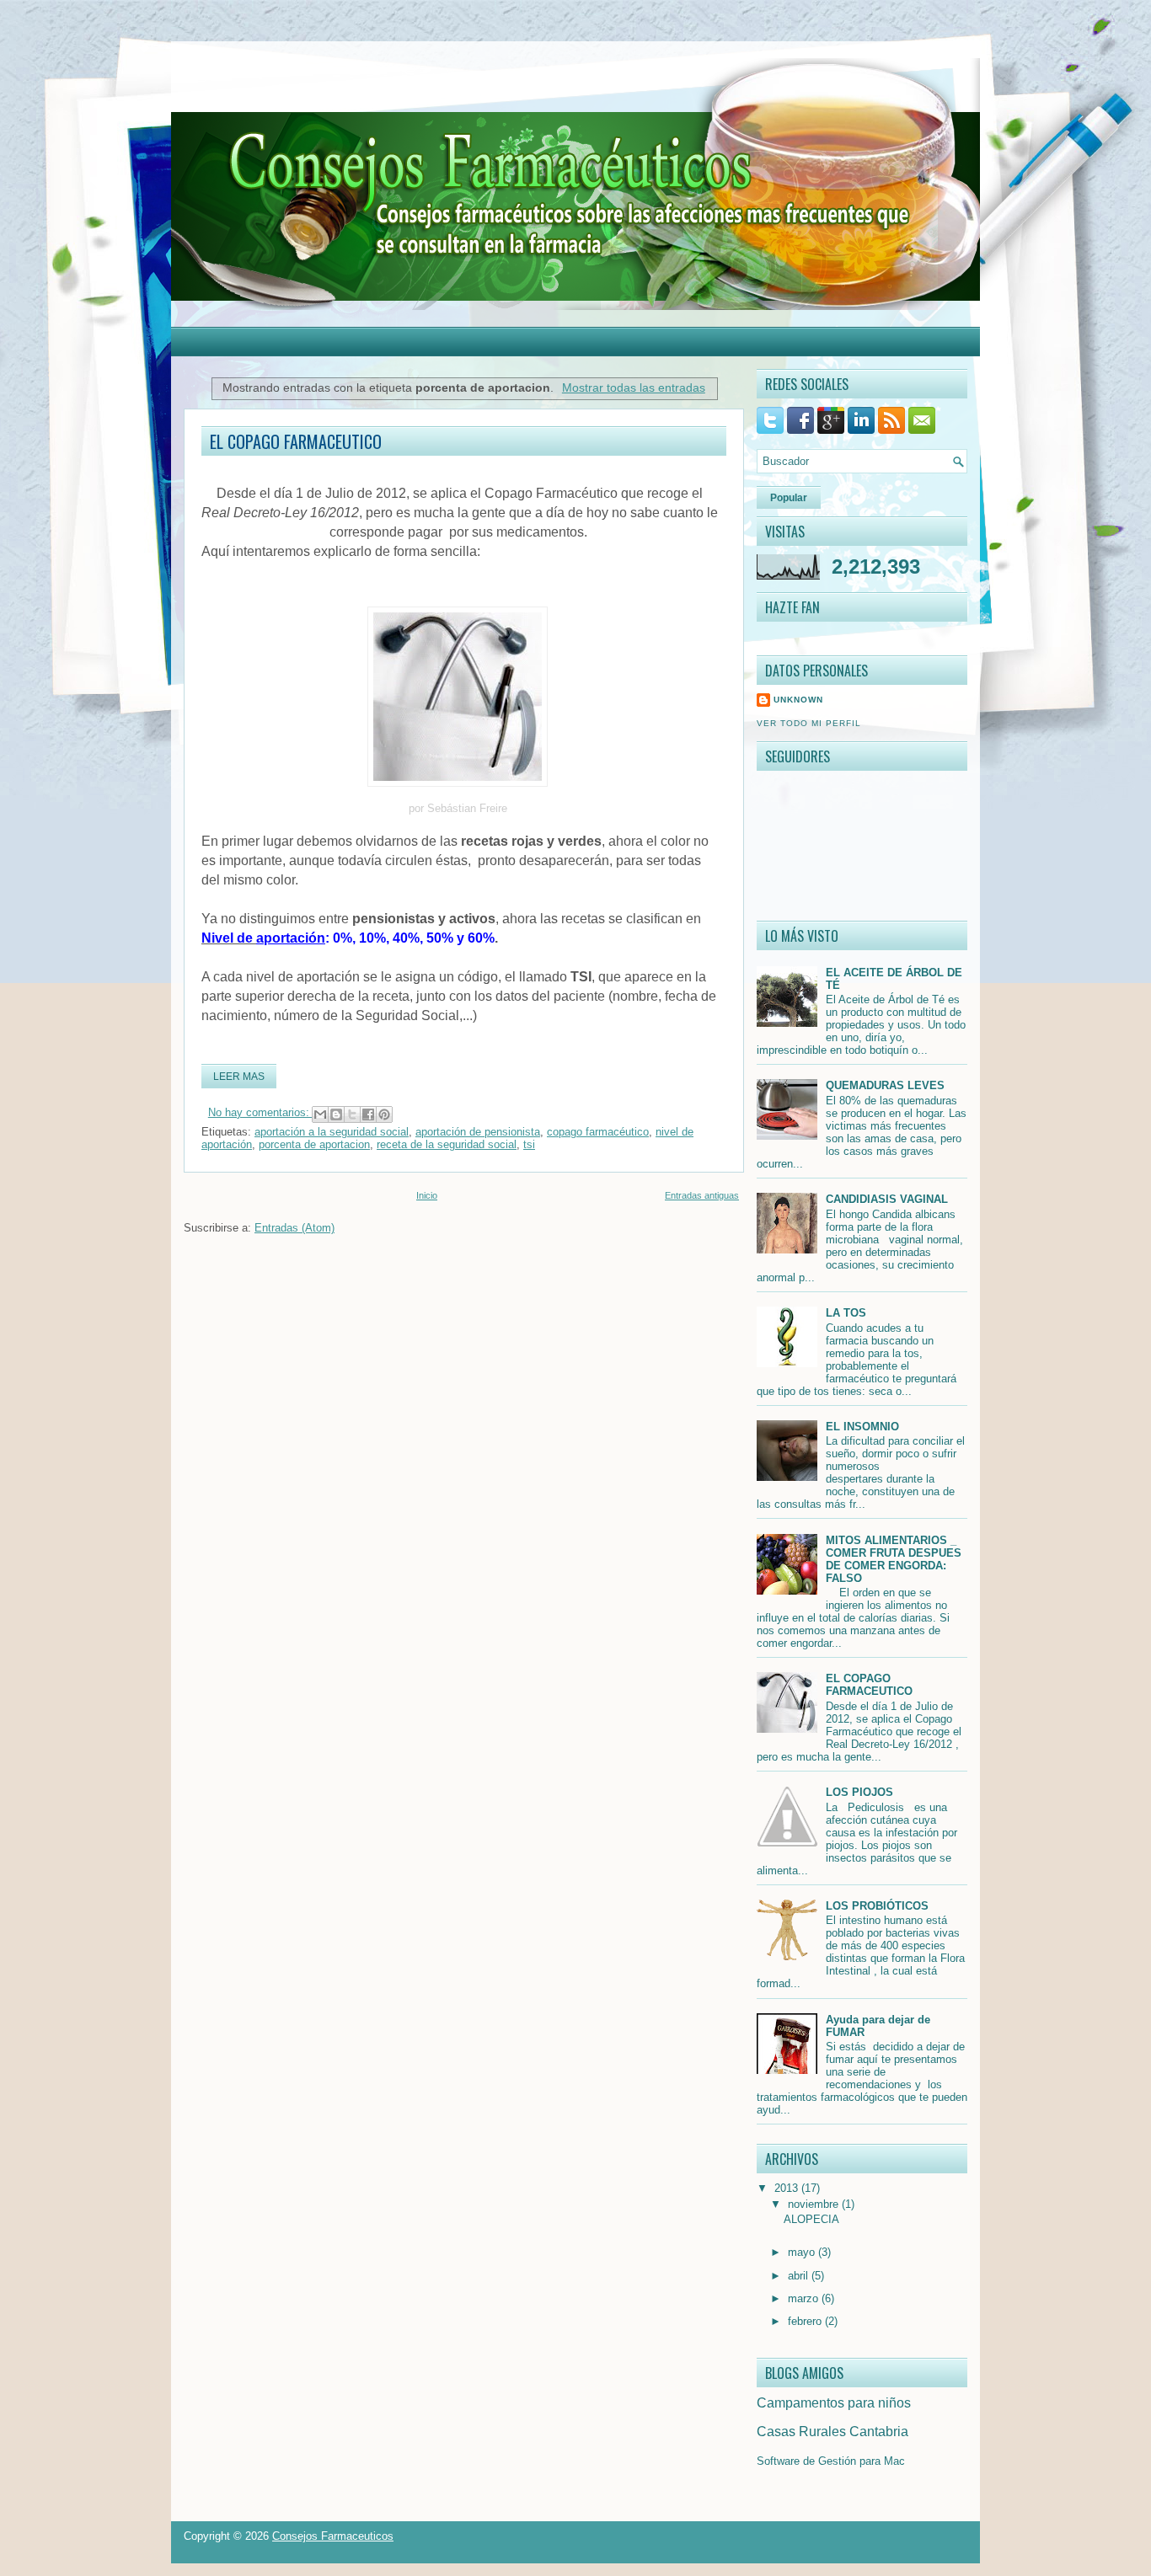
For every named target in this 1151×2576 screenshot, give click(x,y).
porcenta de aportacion (314, 1144)
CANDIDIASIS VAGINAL (887, 1199)
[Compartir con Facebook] (368, 1114)
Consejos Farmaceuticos (333, 2536)
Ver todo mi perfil (809, 723)
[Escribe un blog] (336, 1114)
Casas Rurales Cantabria (832, 2432)
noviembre (815, 2204)
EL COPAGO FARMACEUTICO (296, 441)
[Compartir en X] (352, 1114)
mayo (803, 2252)
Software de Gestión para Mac (831, 2461)
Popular (789, 498)
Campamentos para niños (834, 2403)
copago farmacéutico (598, 1132)
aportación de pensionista (478, 1132)
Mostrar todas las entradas (634, 387)
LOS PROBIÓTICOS (877, 1906)
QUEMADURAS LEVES (885, 1085)
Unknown (798, 700)
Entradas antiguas (702, 1195)
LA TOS (846, 1313)
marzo (805, 2298)
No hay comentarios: (260, 1112)
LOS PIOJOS (859, 1792)
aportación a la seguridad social (332, 1132)
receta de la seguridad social (447, 1144)
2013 (788, 2188)
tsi (529, 1144)
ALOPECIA (811, 2219)
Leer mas (239, 1077)
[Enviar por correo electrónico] (320, 1114)
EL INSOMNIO (862, 1427)
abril (800, 2276)
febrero (806, 2321)
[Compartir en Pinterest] (384, 1114)
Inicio (427, 1195)
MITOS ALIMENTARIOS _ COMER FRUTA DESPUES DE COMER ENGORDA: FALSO (894, 1559)
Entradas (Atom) (294, 1228)
